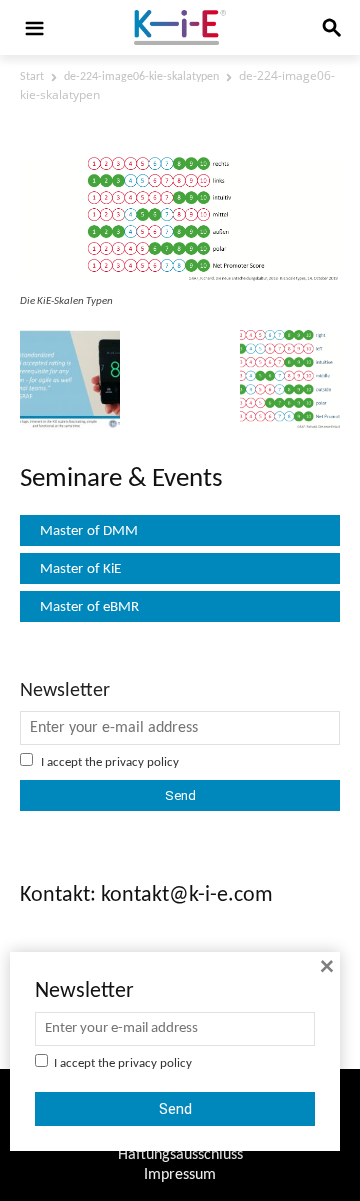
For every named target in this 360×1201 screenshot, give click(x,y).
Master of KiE (80, 569)
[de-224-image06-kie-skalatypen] (180, 279)
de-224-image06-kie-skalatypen (141, 77)
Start (32, 77)
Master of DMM (89, 531)
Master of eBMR (89, 607)
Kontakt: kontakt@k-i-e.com (146, 895)
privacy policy (142, 762)
